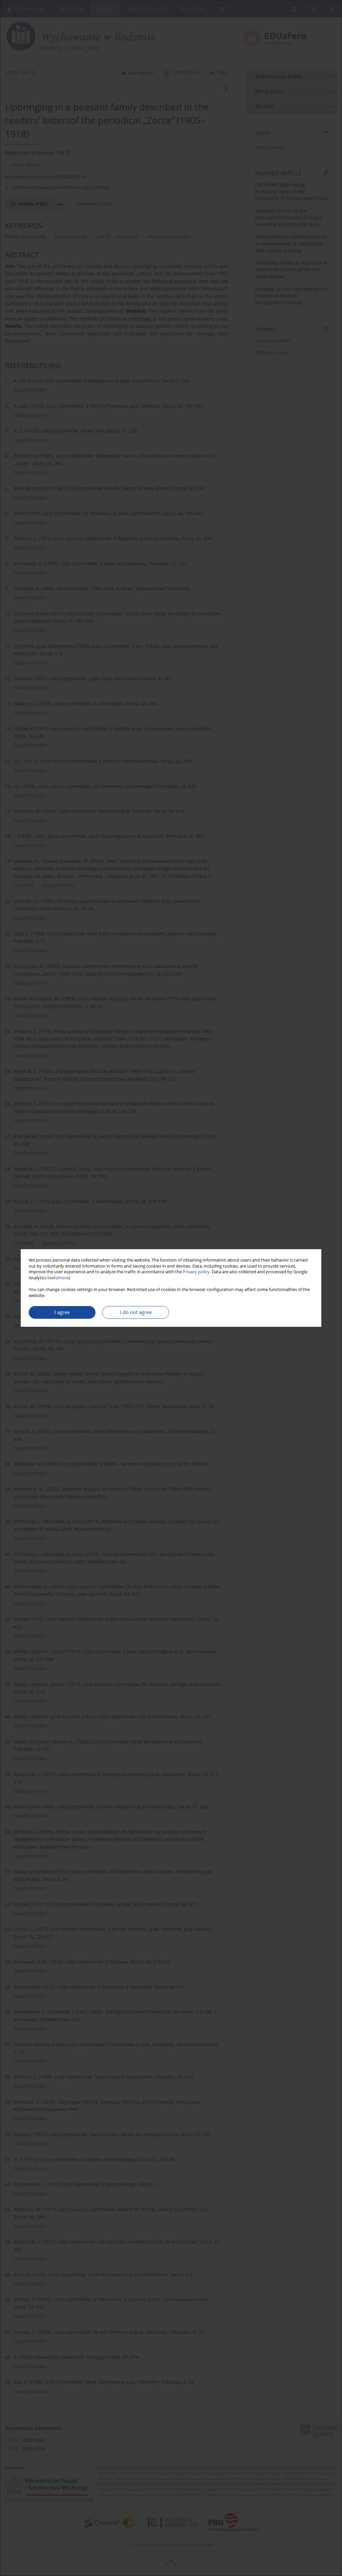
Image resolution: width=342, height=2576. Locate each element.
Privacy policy (196, 1272)
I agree (62, 1312)
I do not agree (136, 1312)
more (63, 1278)
